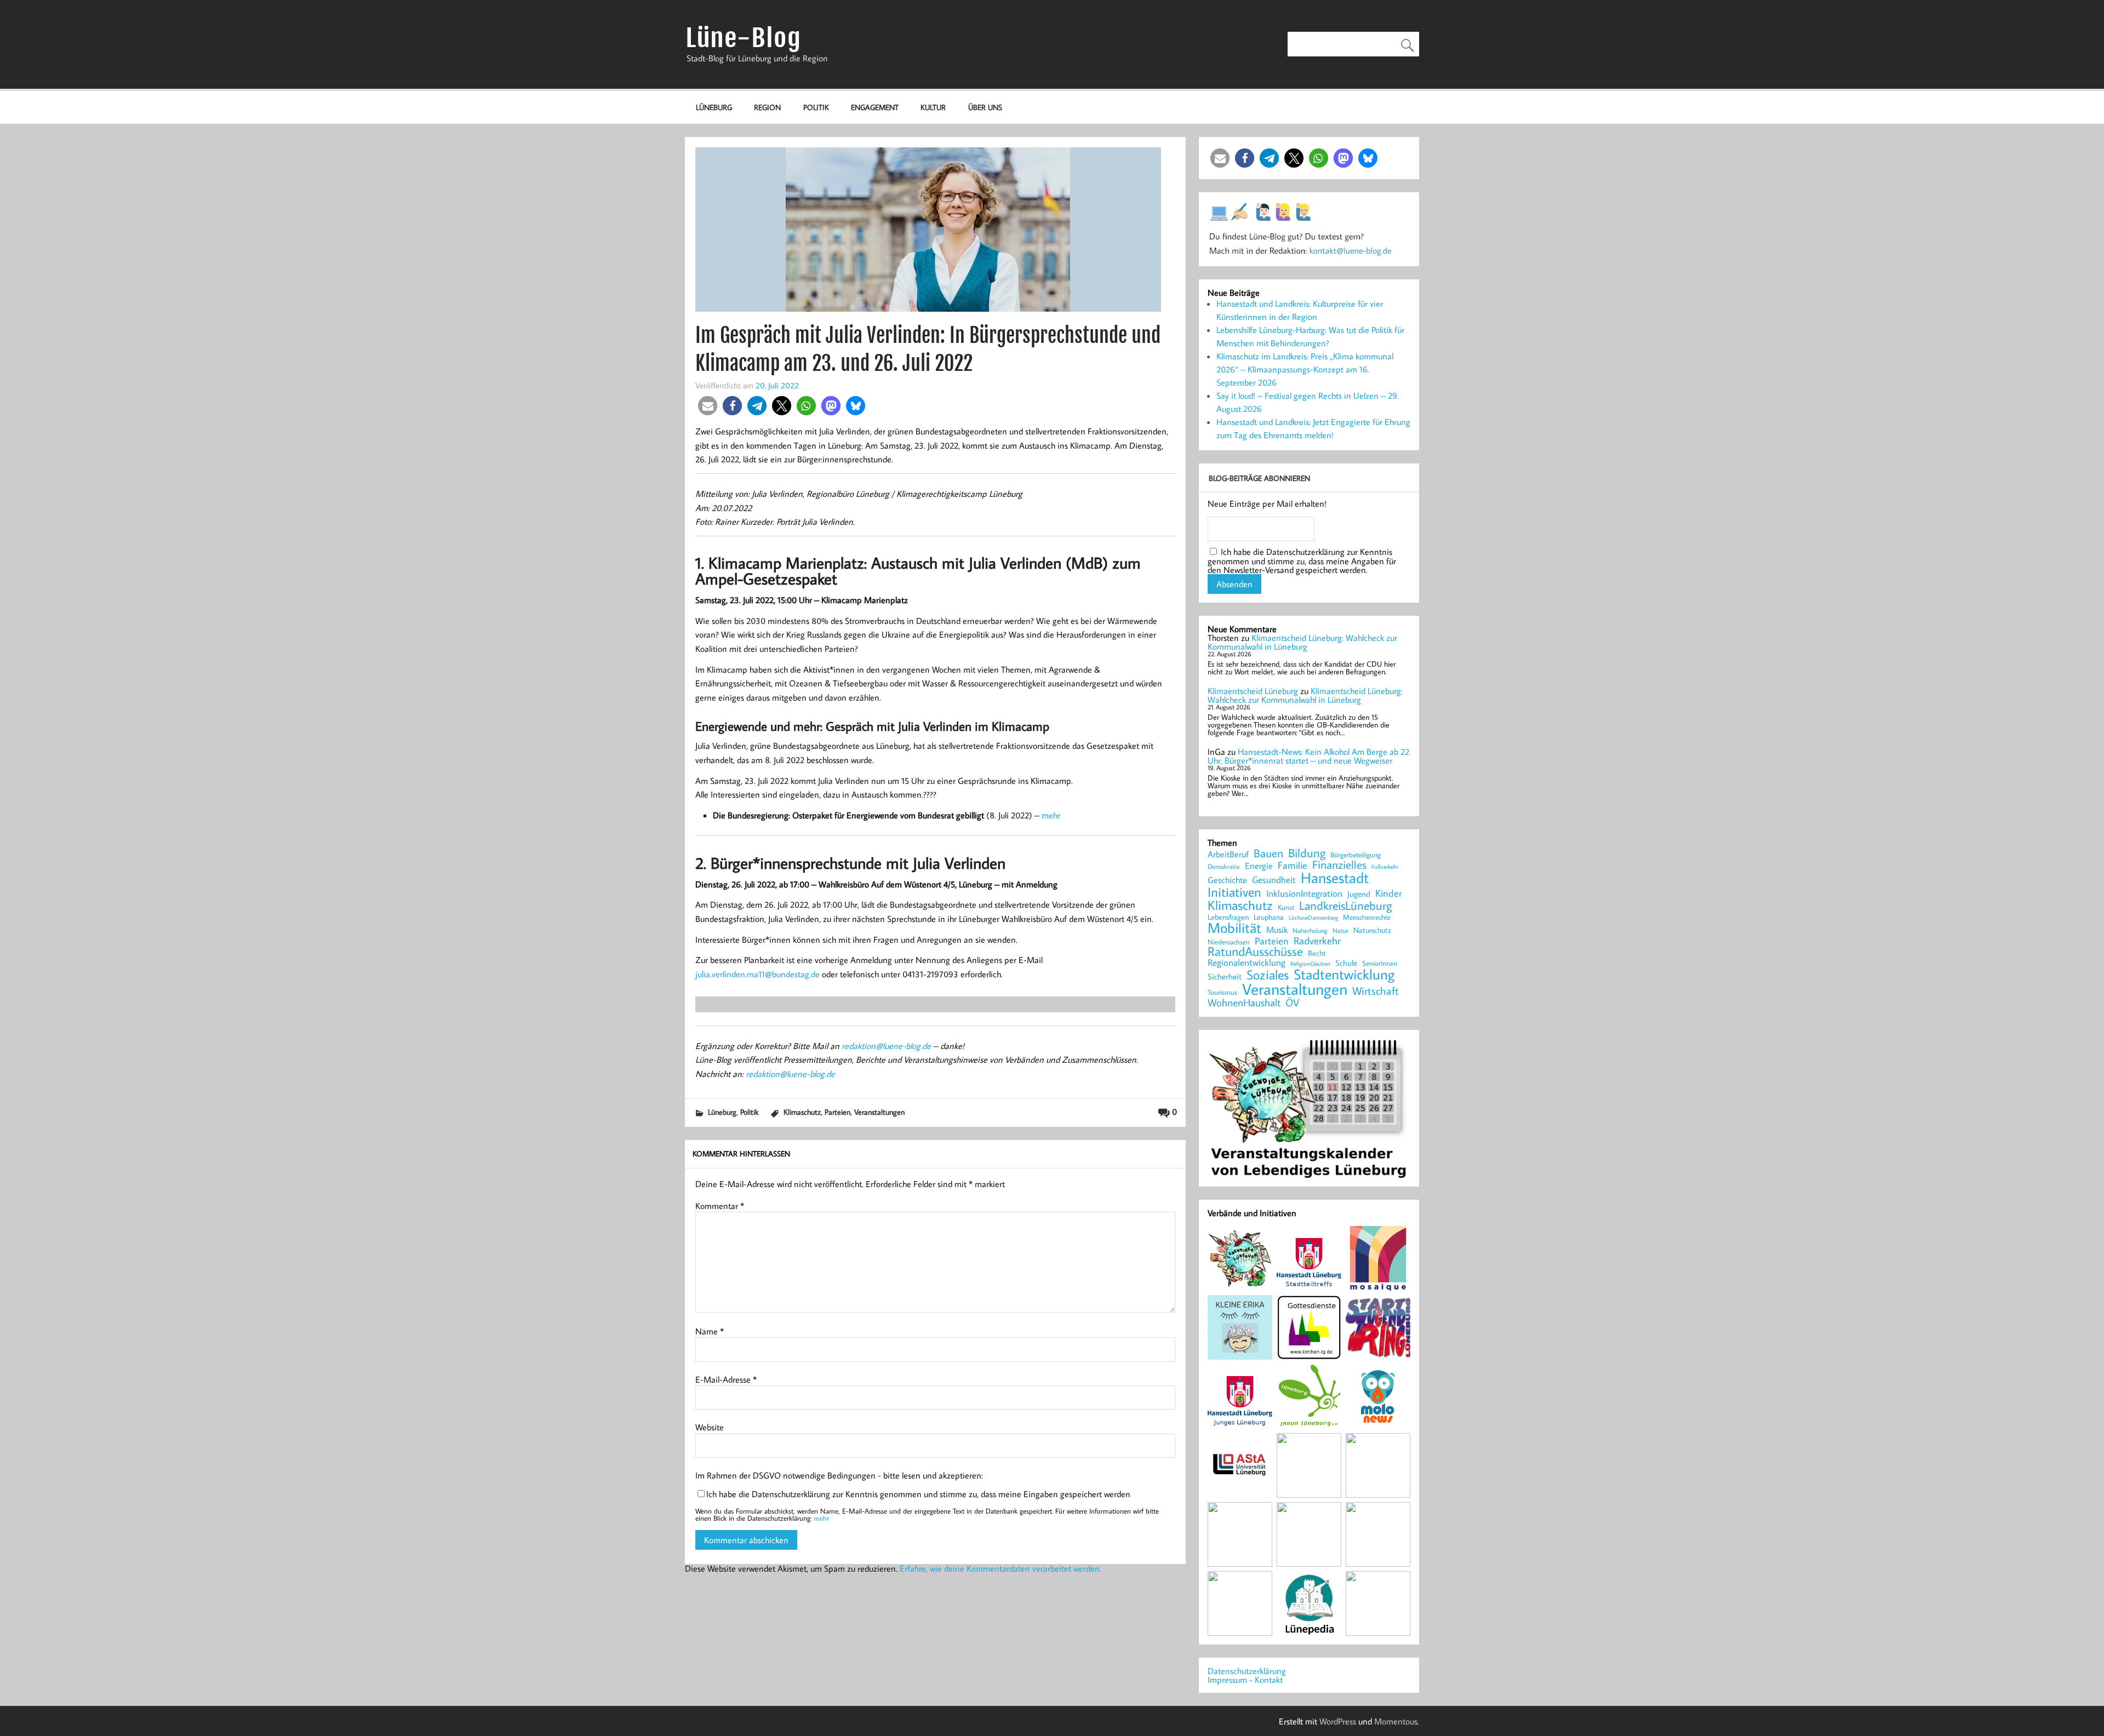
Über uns (985, 107)
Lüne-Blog (744, 38)
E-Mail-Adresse (726, 1379)
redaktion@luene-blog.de (886, 1046)
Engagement (875, 107)
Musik (1277, 930)
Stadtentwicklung (1344, 975)
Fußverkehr (1385, 866)
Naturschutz (1372, 931)
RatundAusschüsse (1255, 952)
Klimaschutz (802, 1112)
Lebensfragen (1228, 917)
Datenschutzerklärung (1247, 1671)
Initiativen (1234, 892)
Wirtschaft (1376, 990)
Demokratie (1224, 867)
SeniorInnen (1380, 963)
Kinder (1389, 893)
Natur (1340, 931)
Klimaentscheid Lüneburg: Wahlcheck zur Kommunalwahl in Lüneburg (1302, 642)
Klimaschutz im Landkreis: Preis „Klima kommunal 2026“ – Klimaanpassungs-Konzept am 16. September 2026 (1305, 369)
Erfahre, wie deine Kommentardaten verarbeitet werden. (1000, 1568)
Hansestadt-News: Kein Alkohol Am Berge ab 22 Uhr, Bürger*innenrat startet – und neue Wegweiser (1308, 756)
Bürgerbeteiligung (1356, 855)
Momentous (1396, 1721)
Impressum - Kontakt (1245, 1680)
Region (767, 107)
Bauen (1268, 854)
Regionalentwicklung (1247, 963)
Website (710, 1427)
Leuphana (1269, 917)
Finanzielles (1339, 865)
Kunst (1286, 907)
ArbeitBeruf (1228, 855)
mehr (1051, 815)
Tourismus (1222, 992)
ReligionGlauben (1310, 964)
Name (710, 1331)
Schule (1346, 963)
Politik (816, 107)
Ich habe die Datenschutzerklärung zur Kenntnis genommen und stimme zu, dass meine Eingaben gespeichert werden (918, 1494)
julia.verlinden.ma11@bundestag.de (757, 974)
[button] (708, 406)
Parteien (837, 1112)
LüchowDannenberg (1313, 917)
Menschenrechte (1367, 917)
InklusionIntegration (1304, 894)
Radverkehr (1317, 940)
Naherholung (1310, 930)
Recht (1317, 954)
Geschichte (1227, 880)
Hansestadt (1335, 878)
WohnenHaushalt (1244, 1003)
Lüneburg (714, 107)
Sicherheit (1225, 976)
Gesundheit (1274, 880)
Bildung (1307, 853)
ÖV (1292, 1003)
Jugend (1359, 894)
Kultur (933, 107)
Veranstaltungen (879, 1112)
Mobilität (1234, 928)
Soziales (1268, 975)
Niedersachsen (1229, 942)
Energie (1259, 866)
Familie (1293, 866)
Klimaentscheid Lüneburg (1253, 691)
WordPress (1338, 1721)
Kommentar (720, 1206)
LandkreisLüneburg (1345, 906)
